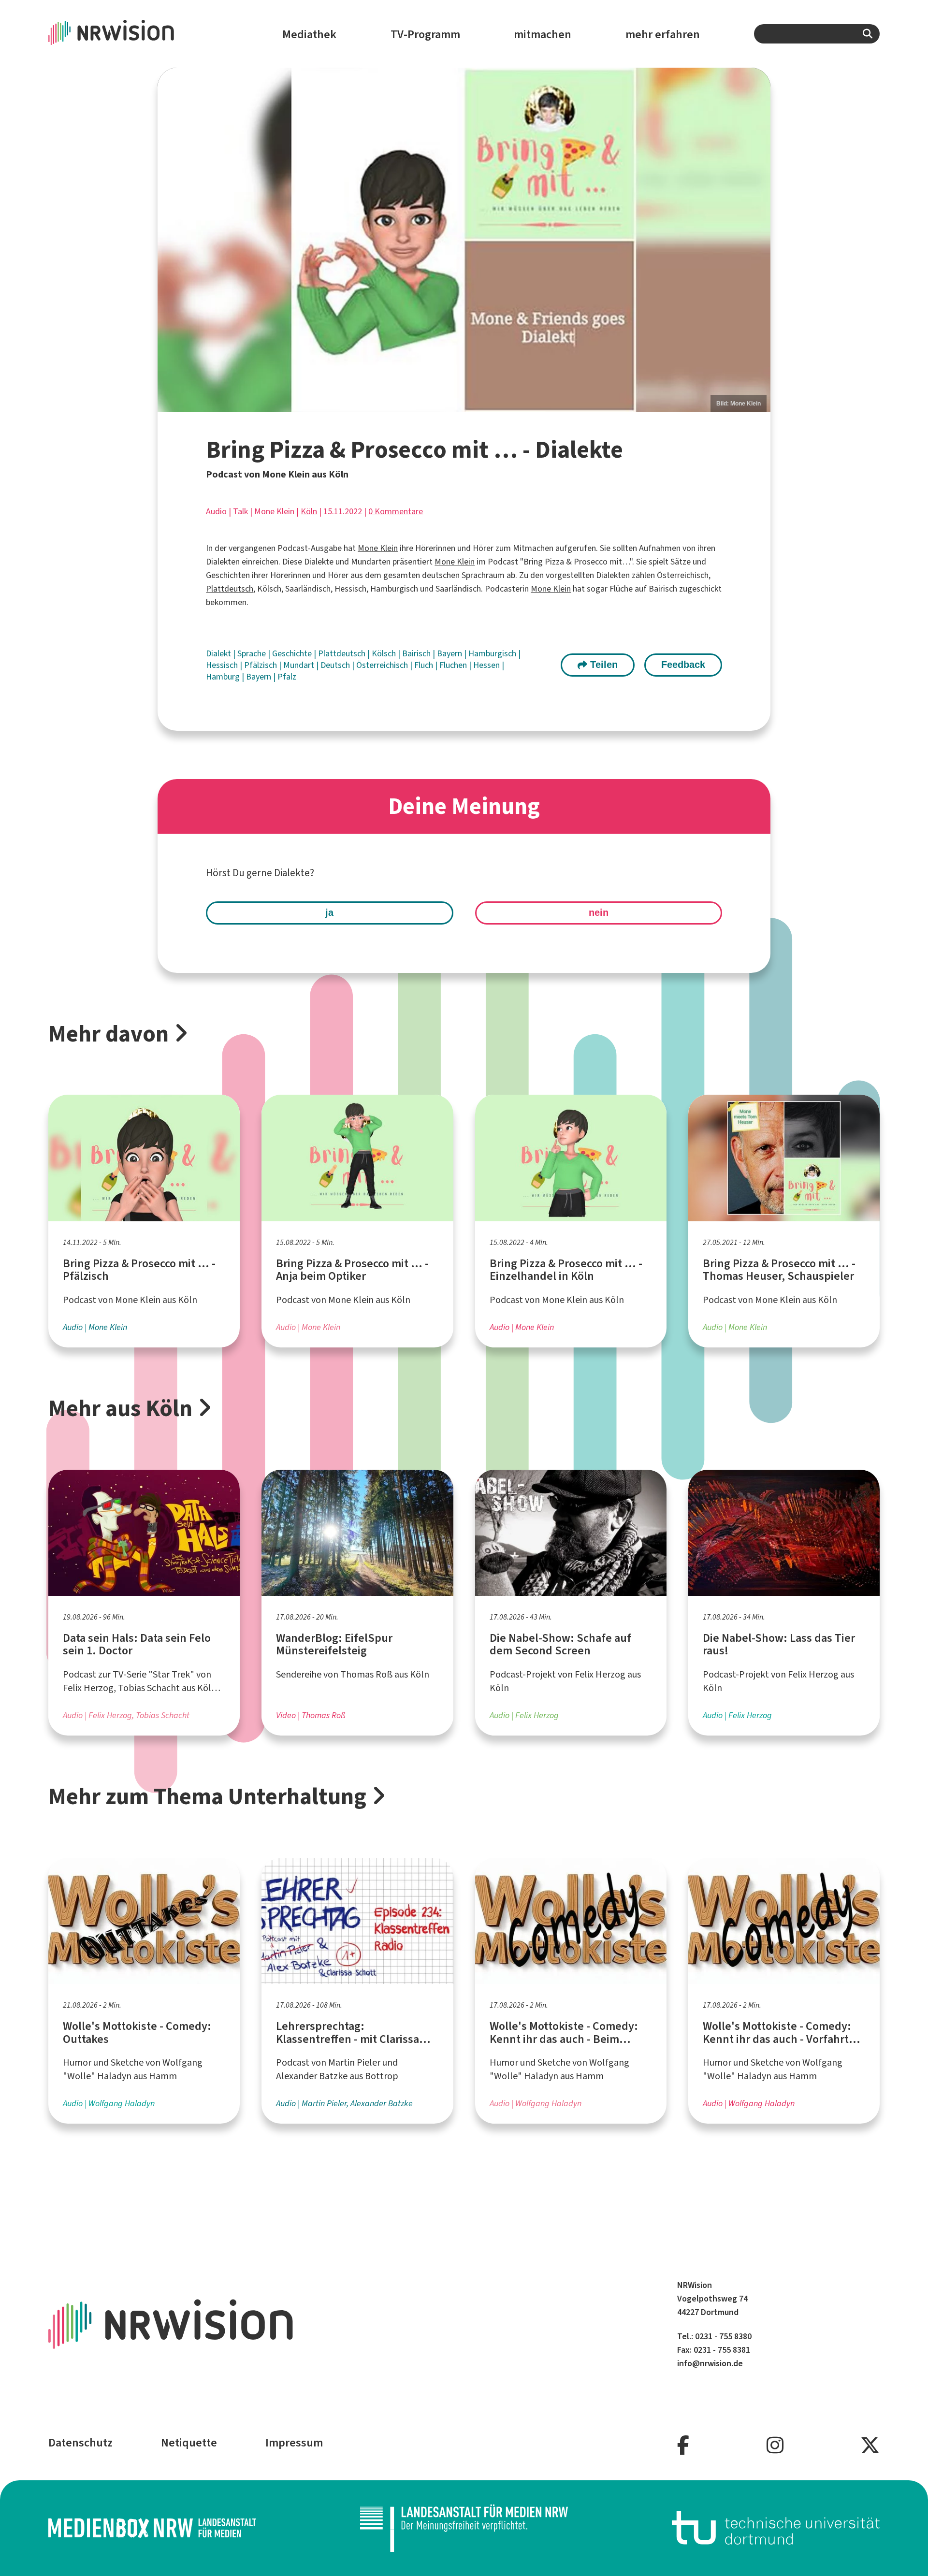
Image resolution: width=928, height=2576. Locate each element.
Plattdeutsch (230, 589)
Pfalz (287, 677)
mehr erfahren (663, 34)
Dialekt (219, 653)
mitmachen (543, 34)
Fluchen (454, 665)
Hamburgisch (493, 653)
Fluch (425, 665)
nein (599, 912)
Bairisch (417, 653)
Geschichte (293, 653)
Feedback (683, 665)
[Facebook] (683, 2446)
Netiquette (189, 2443)
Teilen (602, 665)
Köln (309, 511)
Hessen (487, 665)
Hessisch (223, 665)
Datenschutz (80, 2443)
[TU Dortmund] (776, 2528)
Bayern (450, 653)
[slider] (464, 240)
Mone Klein (378, 548)
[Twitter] (870, 2446)
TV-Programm (425, 34)
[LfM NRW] (464, 2528)
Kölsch (385, 653)
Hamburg (224, 677)
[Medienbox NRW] (152, 2528)
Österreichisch (383, 665)
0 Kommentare (396, 511)
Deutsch (336, 665)
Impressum (294, 2443)
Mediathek (309, 34)
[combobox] (817, 34)
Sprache (253, 653)
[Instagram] (775, 2446)
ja (329, 912)
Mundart (300, 665)
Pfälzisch (261, 665)
